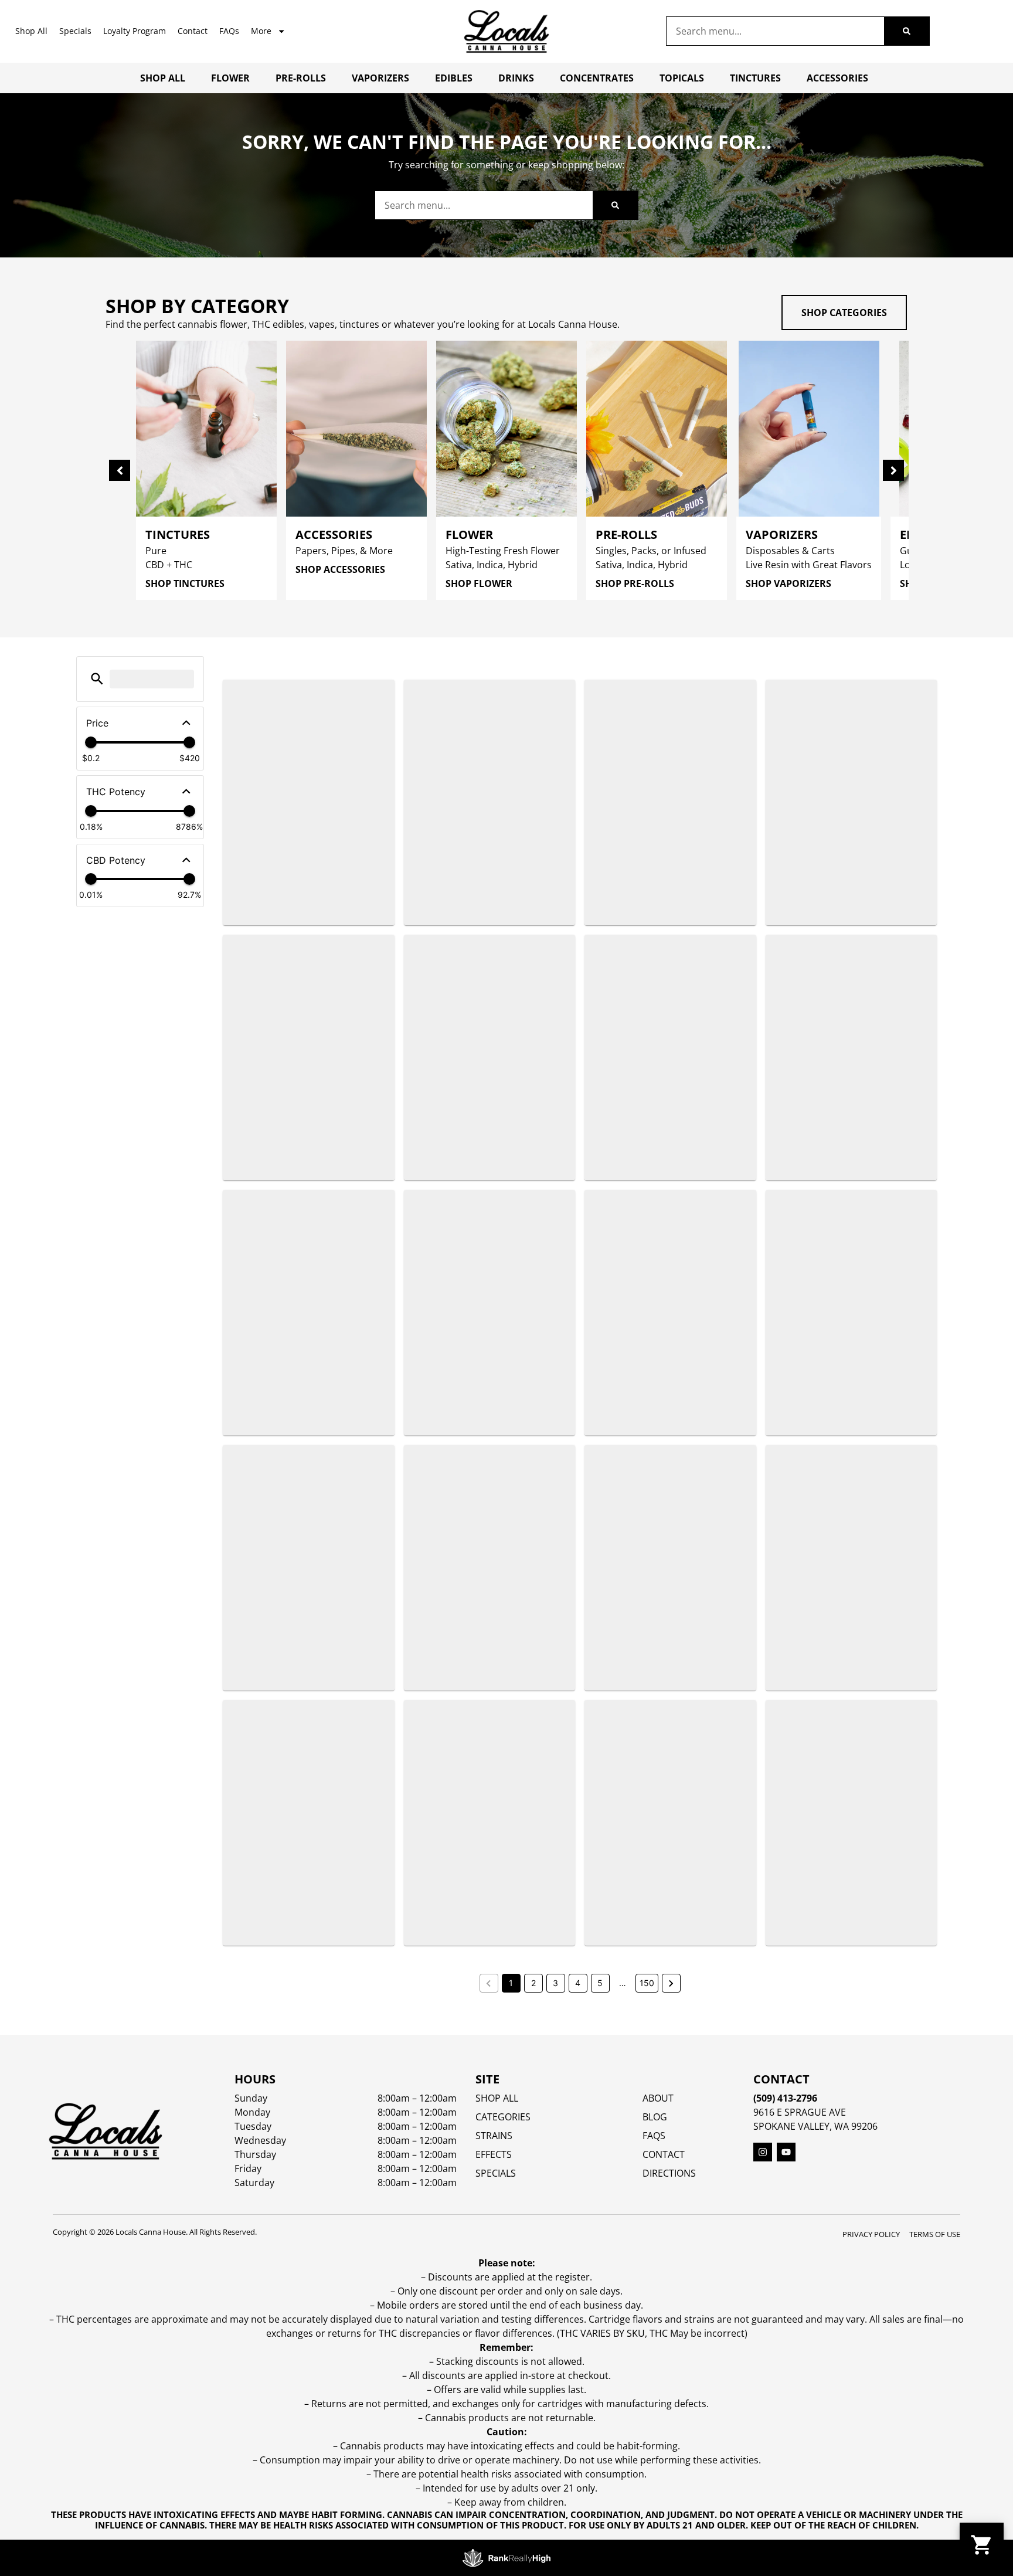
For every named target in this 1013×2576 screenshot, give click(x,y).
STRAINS (494, 2136)
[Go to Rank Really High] (506, 2558)
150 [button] (647, 1983)
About (658, 2098)
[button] (97, 679)
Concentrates (597, 78)
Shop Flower (479, 583)
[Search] (907, 31)
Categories (503, 2117)
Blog (655, 2117)
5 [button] (600, 1983)
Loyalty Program (135, 31)
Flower (230, 78)
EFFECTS (494, 2154)
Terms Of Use (935, 2234)
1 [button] (511, 1983)
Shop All (31, 31)
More (261, 31)
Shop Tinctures (185, 583)
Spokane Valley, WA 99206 (815, 2126)
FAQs (229, 31)
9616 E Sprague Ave (800, 2112)
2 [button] (533, 1983)
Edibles (454, 78)
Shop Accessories (340, 569)
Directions (669, 2173)
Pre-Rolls (301, 78)
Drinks (516, 78)
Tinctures (755, 78)
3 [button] (555, 1983)
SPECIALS (496, 2173)
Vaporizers (380, 78)
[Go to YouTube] (786, 2152)
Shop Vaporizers (788, 583)
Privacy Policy (871, 2234)
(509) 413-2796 (785, 2098)
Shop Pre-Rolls (635, 583)
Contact (193, 31)
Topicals (682, 78)
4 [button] (578, 1983)
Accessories (837, 78)
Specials (75, 31)
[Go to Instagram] (763, 2152)
